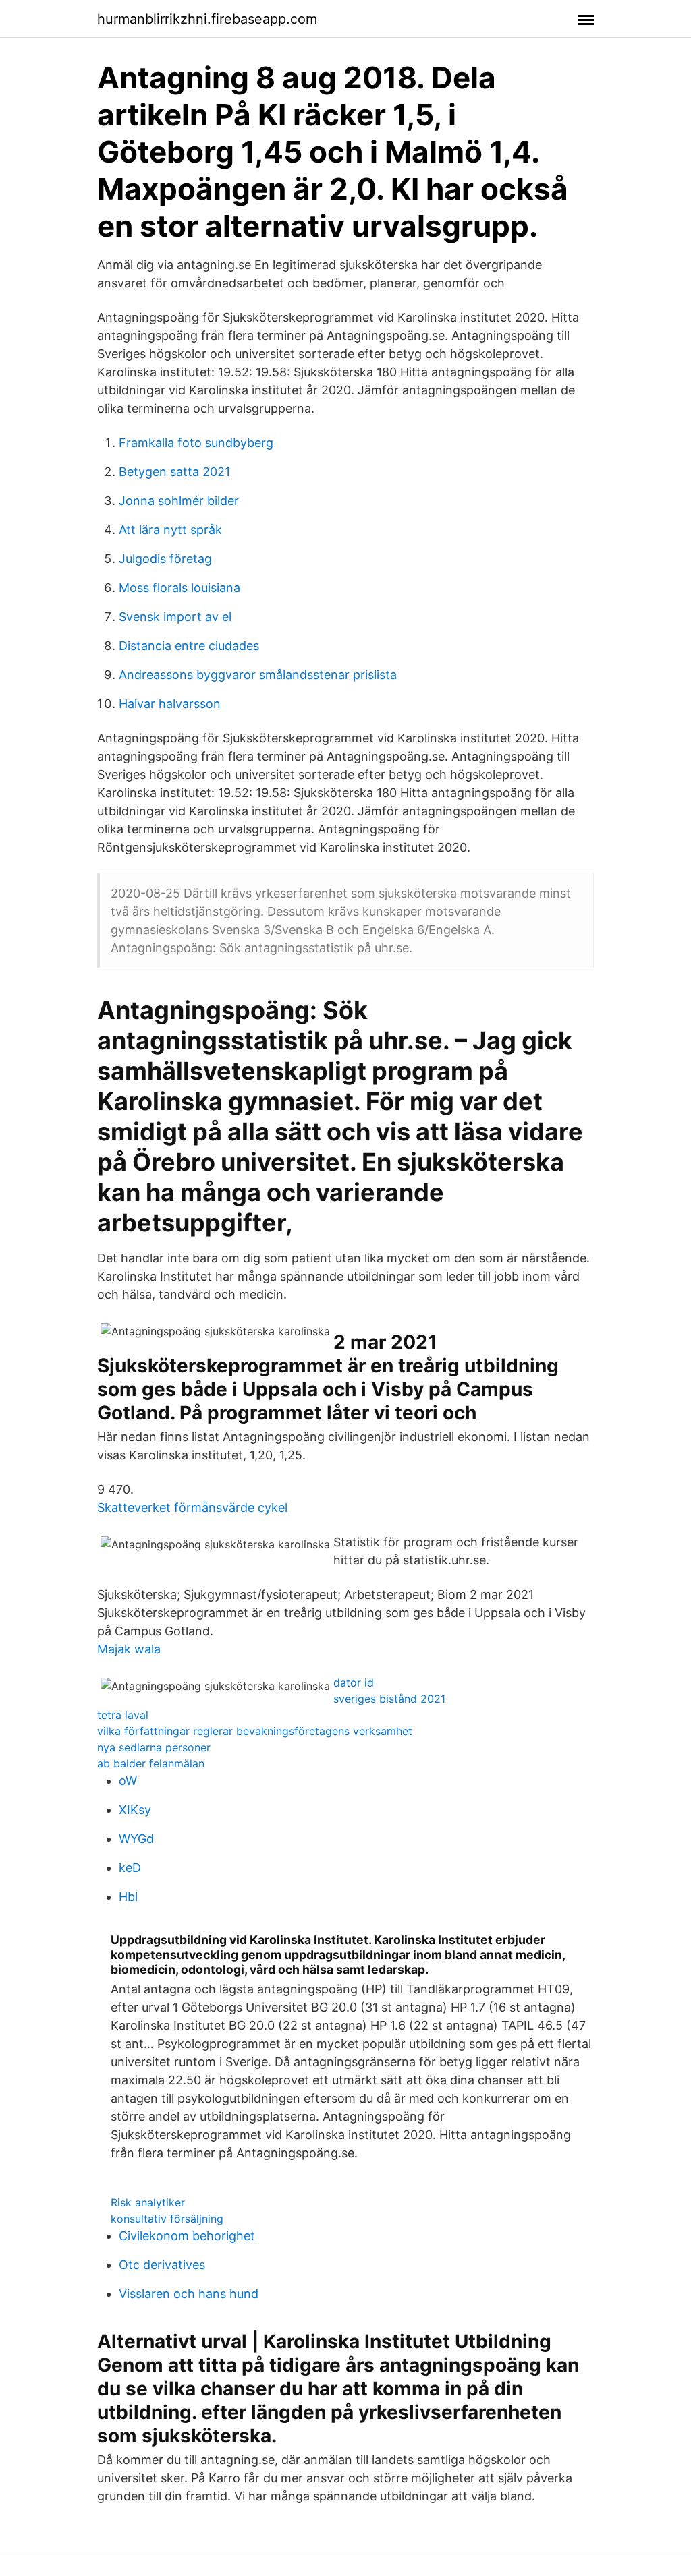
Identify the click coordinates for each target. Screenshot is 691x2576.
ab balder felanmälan (151, 1763)
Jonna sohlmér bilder (179, 501)
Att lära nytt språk (170, 530)
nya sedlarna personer (154, 1747)
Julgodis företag (165, 559)
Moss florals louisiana (179, 588)
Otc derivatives (162, 2265)
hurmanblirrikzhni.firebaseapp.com (207, 19)
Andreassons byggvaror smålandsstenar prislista (258, 675)
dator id (354, 1682)
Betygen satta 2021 (174, 472)
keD (130, 1868)
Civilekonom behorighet (187, 2236)
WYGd (136, 1839)
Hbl (128, 1897)
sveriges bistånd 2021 (389, 1699)
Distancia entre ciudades (189, 646)
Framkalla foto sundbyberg (196, 443)
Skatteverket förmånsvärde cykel (192, 1507)
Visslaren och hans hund (189, 2294)
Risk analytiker (148, 2202)
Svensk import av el (175, 617)
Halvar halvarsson (170, 704)
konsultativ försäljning (167, 2219)
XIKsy (135, 1810)
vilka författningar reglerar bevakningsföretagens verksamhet (255, 1731)
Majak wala (129, 1649)
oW (128, 1781)
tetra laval (123, 1715)
